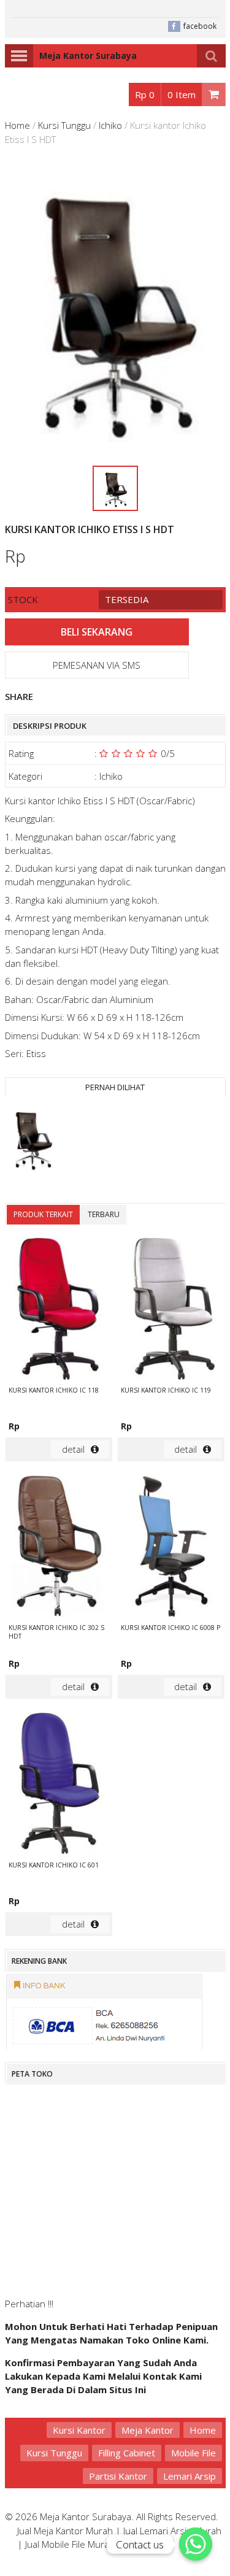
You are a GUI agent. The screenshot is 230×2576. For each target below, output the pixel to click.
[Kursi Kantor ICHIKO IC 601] (59, 1785)
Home (17, 125)
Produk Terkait (43, 1214)
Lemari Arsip (190, 2476)
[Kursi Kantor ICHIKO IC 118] (59, 1310)
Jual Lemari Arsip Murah (172, 2531)
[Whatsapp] (196, 2544)
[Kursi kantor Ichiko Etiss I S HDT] (33, 1140)
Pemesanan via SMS (97, 665)
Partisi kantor (118, 2476)
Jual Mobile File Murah (70, 2544)
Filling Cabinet (127, 2453)
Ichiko (110, 125)
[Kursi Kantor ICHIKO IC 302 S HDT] (59, 1548)
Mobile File (194, 2453)
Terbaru (104, 1214)
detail (73, 1449)
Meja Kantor (148, 2430)
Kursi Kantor (79, 2430)
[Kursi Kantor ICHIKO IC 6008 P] (171, 1548)
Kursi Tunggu (64, 125)
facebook (200, 26)
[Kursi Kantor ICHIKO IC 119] (171, 1310)
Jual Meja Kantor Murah (65, 2531)
